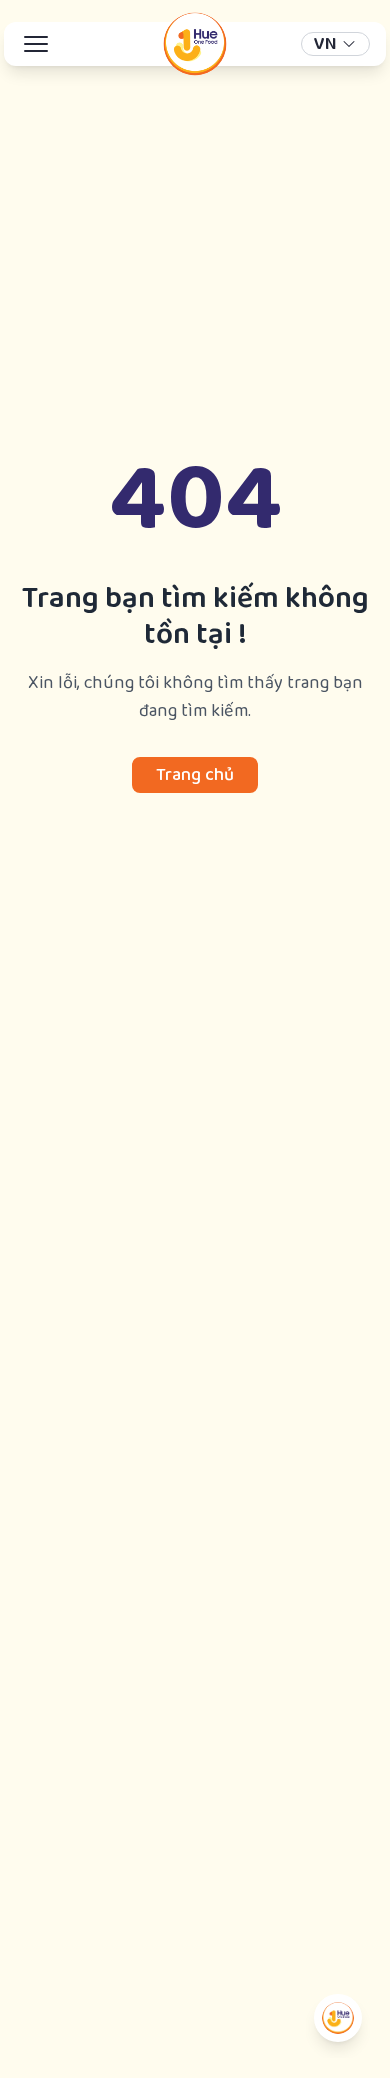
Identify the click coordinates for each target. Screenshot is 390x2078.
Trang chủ (195, 775)
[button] (335, 44)
